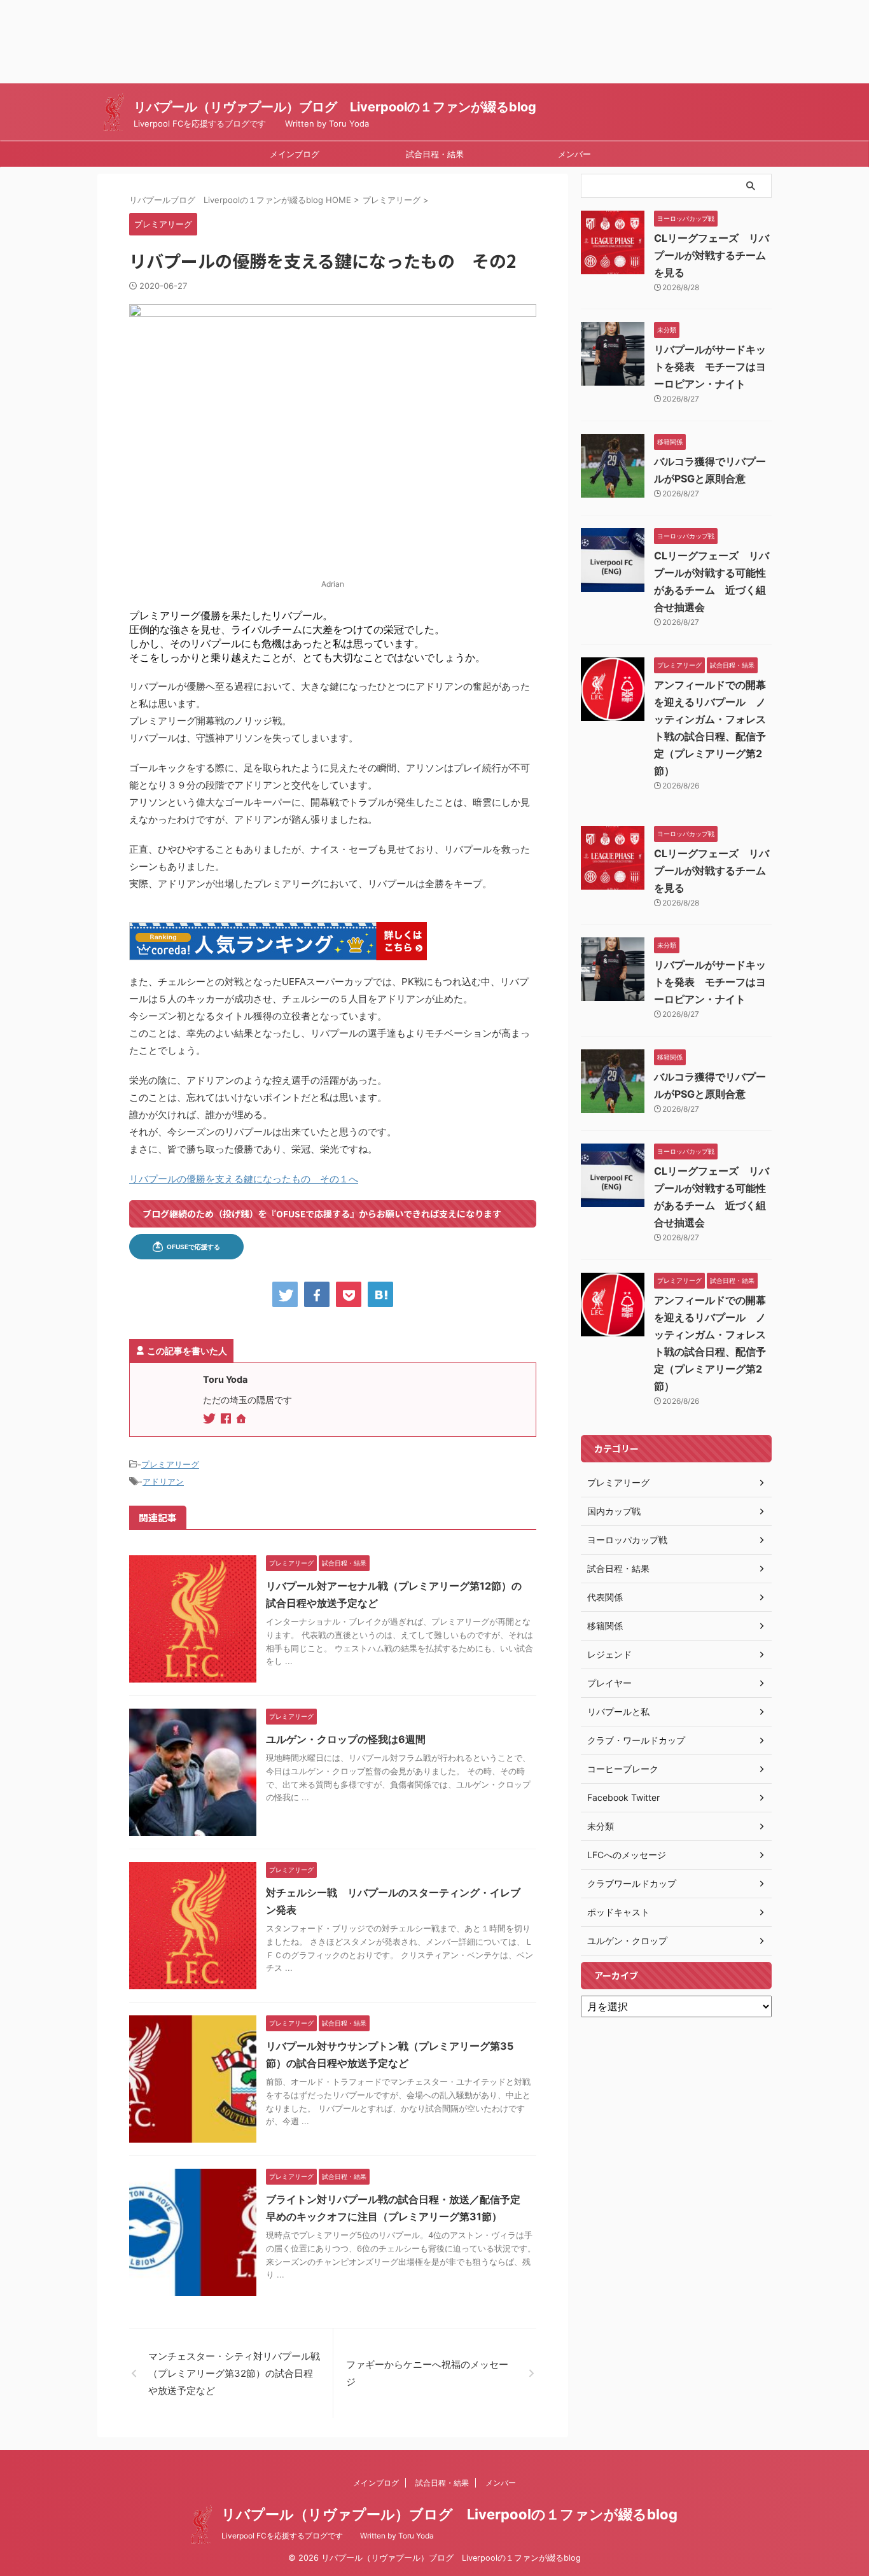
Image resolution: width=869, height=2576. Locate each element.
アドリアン (163, 1481)
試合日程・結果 (435, 154)
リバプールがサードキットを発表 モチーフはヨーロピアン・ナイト (710, 367)
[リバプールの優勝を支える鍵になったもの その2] (380, 1294)
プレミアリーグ (170, 1464)
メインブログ (295, 154)
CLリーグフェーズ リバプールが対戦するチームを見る (712, 255)
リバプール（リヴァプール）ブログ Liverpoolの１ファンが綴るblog (335, 107)
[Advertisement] (382, 42)
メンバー (574, 154)
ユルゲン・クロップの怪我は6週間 (346, 1739)
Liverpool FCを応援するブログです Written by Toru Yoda (328, 2536)
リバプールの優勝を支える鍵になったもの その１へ (244, 1179)
